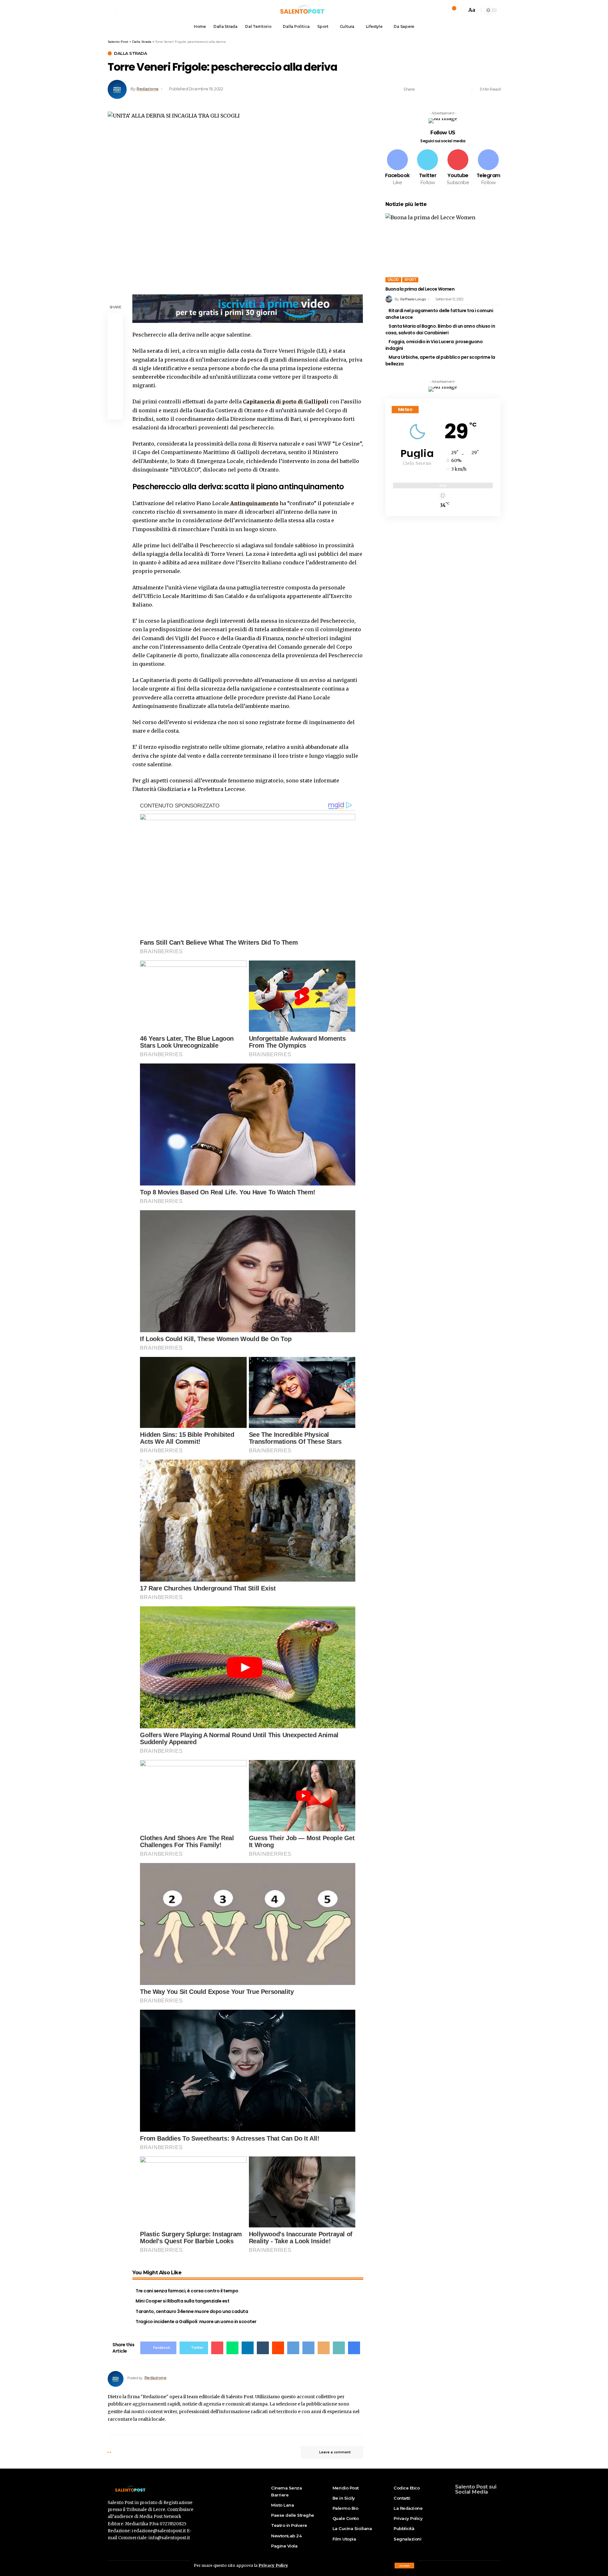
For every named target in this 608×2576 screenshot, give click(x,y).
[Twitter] (428, 168)
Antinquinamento (254, 503)
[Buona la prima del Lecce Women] (443, 248)
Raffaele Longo (413, 299)
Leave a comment (335, 2452)
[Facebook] (397, 168)
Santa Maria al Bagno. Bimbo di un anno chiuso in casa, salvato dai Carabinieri (440, 329)
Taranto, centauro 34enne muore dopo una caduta (192, 2311)
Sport (410, 280)
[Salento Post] (304, 10)
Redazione (148, 89)
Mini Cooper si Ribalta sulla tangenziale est (182, 2301)
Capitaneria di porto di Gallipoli (286, 401)
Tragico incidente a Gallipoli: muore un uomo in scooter (196, 2322)
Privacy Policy (273, 2565)
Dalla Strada (130, 53)
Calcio (393, 280)
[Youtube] (458, 168)
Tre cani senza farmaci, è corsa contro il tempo (187, 2291)
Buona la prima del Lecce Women (420, 289)
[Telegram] (488, 168)
